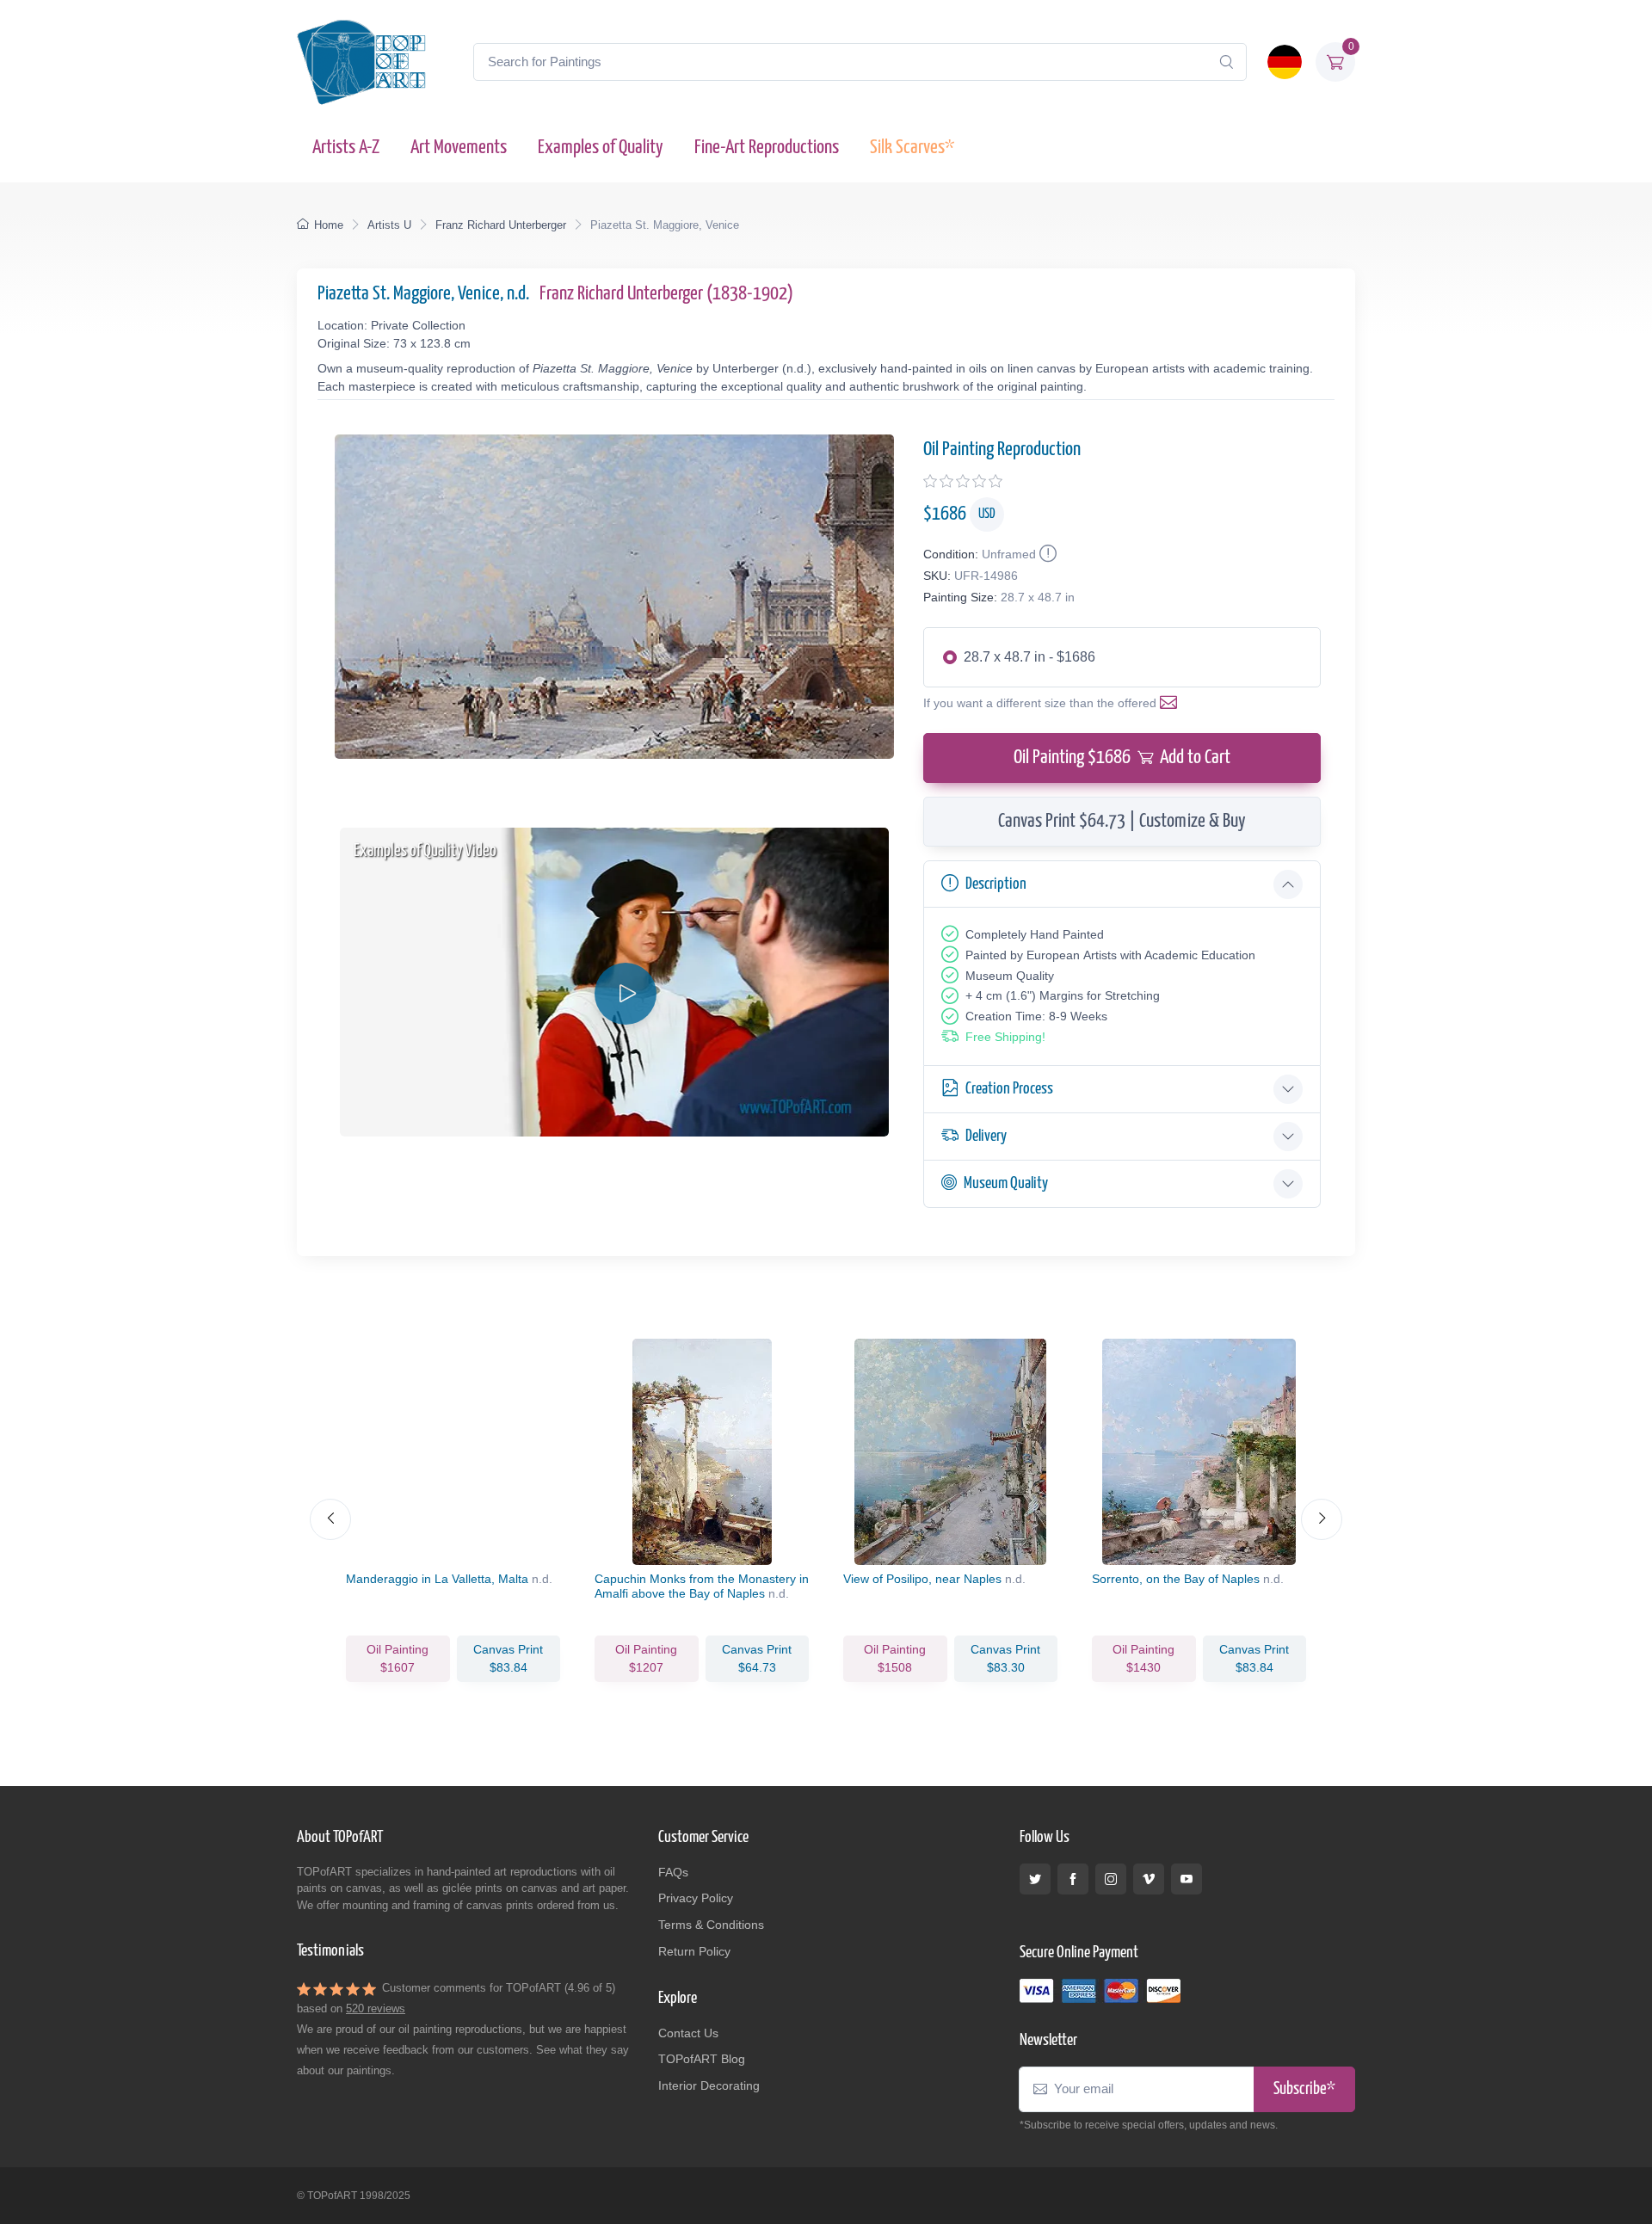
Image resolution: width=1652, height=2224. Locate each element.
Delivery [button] (986, 1136)
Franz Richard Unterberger (501, 225)
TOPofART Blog (702, 2059)
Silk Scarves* (912, 148)
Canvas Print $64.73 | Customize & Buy (1122, 821)
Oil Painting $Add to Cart (1122, 758)
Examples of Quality (601, 148)
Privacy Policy (696, 1898)
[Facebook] (1073, 1879)
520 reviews (376, 2008)
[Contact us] (1172, 703)
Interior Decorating (709, 2085)
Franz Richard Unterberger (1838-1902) (666, 294)
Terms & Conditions (711, 1925)
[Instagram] (1111, 1879)
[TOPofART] (361, 62)
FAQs (673, 1872)
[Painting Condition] (1046, 554)
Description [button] (996, 884)
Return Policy (694, 1951)
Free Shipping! (1005, 1037)
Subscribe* (1304, 2089)
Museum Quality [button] (1006, 1183)
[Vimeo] (1149, 1879)
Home (329, 225)
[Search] (1226, 62)
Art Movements (459, 148)
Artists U (389, 225)
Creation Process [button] (1009, 1089)
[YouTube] (1187, 1879)
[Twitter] (1035, 1879)
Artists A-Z (346, 148)
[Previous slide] (330, 1519)
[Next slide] (1322, 1519)
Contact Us (688, 2033)
